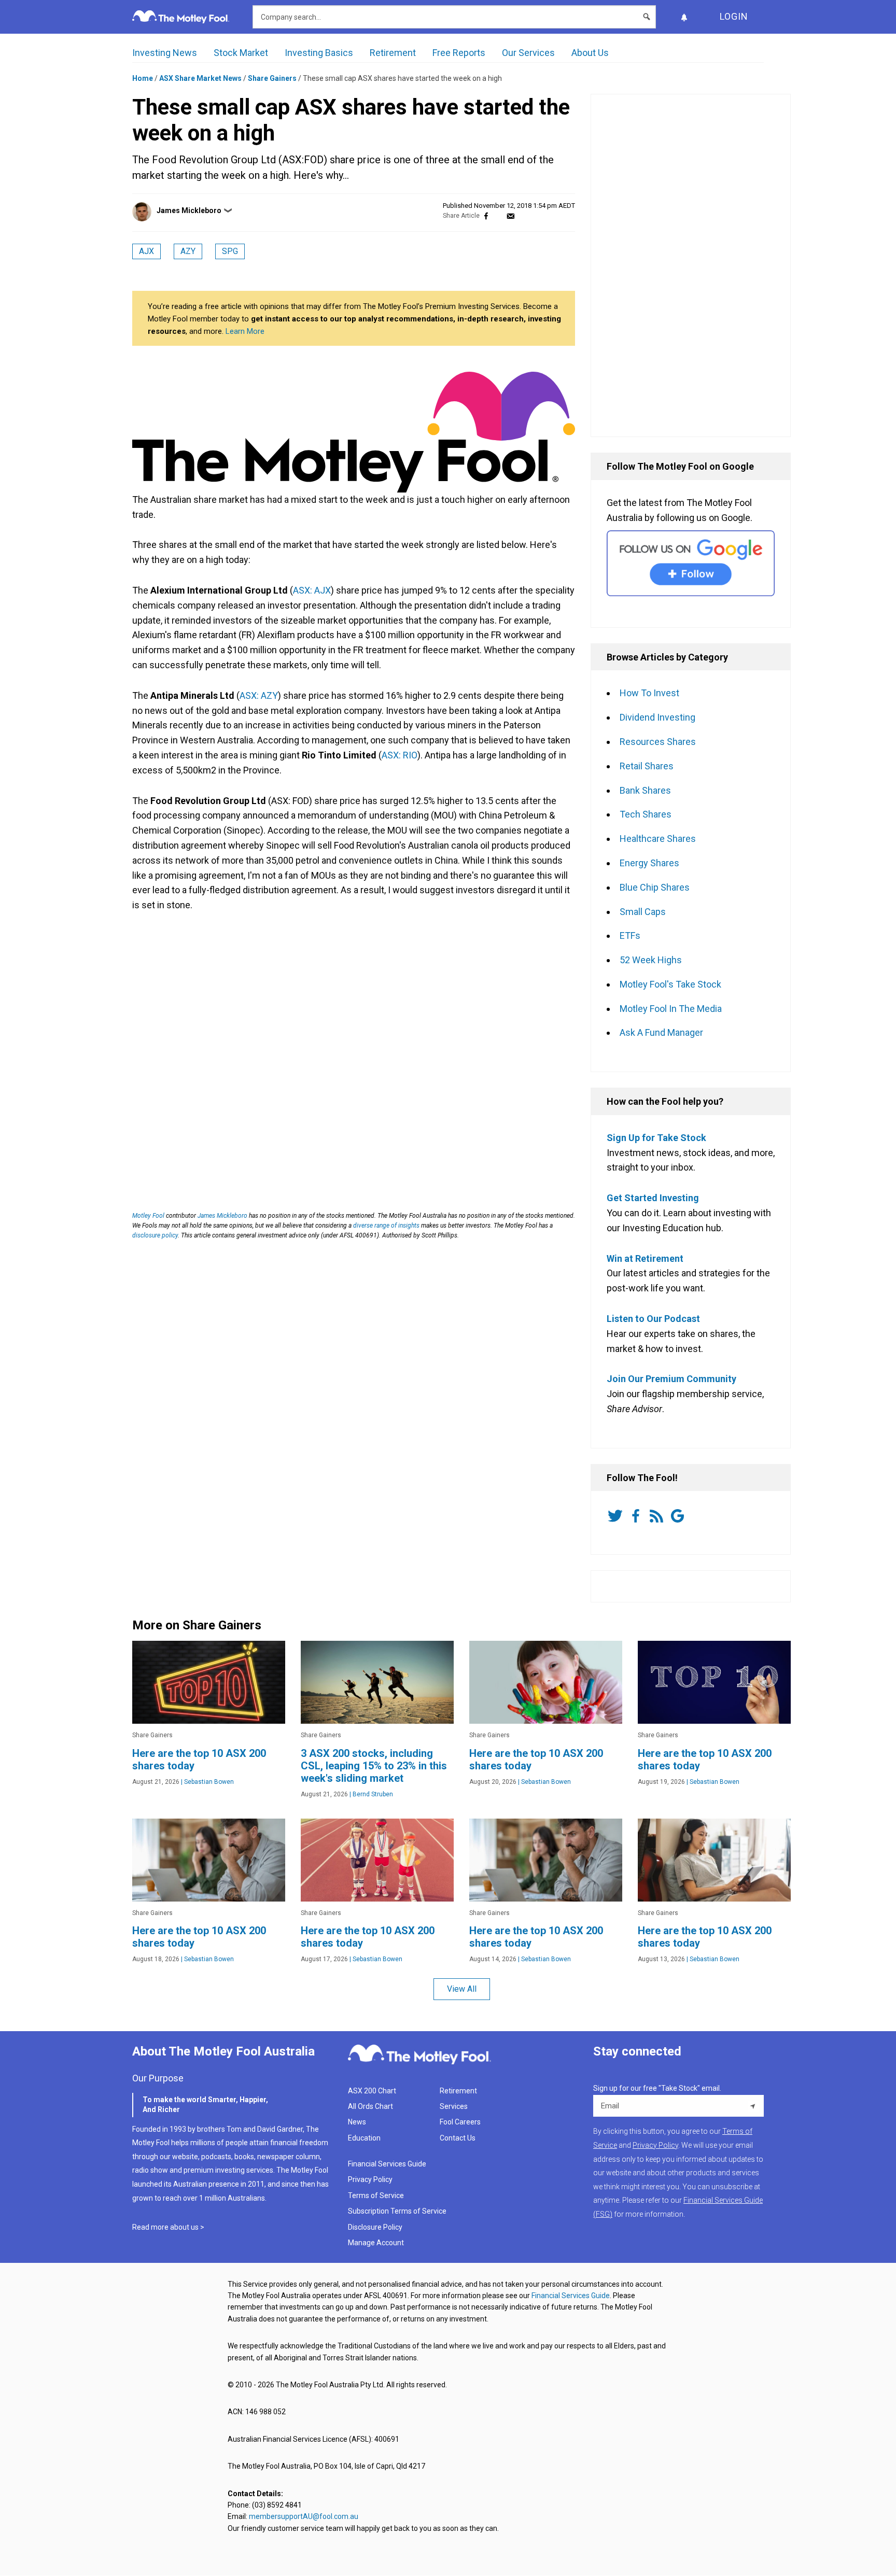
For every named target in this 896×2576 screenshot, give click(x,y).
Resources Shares (658, 742)
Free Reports (459, 53)
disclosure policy (155, 1235)
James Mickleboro (189, 210)
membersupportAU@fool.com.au (304, 2516)
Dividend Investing (657, 717)
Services (454, 2106)
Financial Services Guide (387, 2164)
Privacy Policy (370, 2179)
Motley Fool (148, 1216)
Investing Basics (319, 53)
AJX (146, 251)
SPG (230, 251)
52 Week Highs (651, 960)
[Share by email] (510, 216)
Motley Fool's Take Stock (670, 984)
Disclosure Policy (375, 2227)
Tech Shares (646, 814)
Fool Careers (460, 2122)
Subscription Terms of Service (397, 2211)
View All (462, 1989)
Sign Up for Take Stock (656, 1138)
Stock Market (241, 53)
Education (364, 2138)
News (357, 2122)
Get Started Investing (653, 1198)
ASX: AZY (259, 695)
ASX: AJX (312, 590)
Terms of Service (376, 2195)
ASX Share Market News (200, 78)
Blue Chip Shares (655, 887)
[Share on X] (498, 216)
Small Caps (643, 912)
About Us (590, 53)
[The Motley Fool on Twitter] (617, 1516)
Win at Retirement (645, 1258)
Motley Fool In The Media (671, 1009)
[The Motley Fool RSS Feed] (659, 1516)
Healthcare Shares (658, 839)
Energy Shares (649, 863)
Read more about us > (168, 2227)
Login (734, 16)
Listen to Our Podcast (653, 1319)
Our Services (528, 53)
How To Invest (649, 693)
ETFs (630, 935)
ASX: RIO (400, 755)
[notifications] (684, 17)
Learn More (245, 331)
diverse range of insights (386, 1226)
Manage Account (377, 2243)
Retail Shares (647, 766)
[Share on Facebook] (486, 216)
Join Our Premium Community (671, 1379)
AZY (188, 251)
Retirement (393, 53)
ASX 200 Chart (372, 2091)
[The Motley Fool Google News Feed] (679, 1516)
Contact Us (458, 2138)
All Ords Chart (370, 2106)
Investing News (165, 53)
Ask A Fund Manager (661, 1032)
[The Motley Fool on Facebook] (638, 1516)
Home (143, 78)
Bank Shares (645, 790)
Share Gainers (272, 78)
